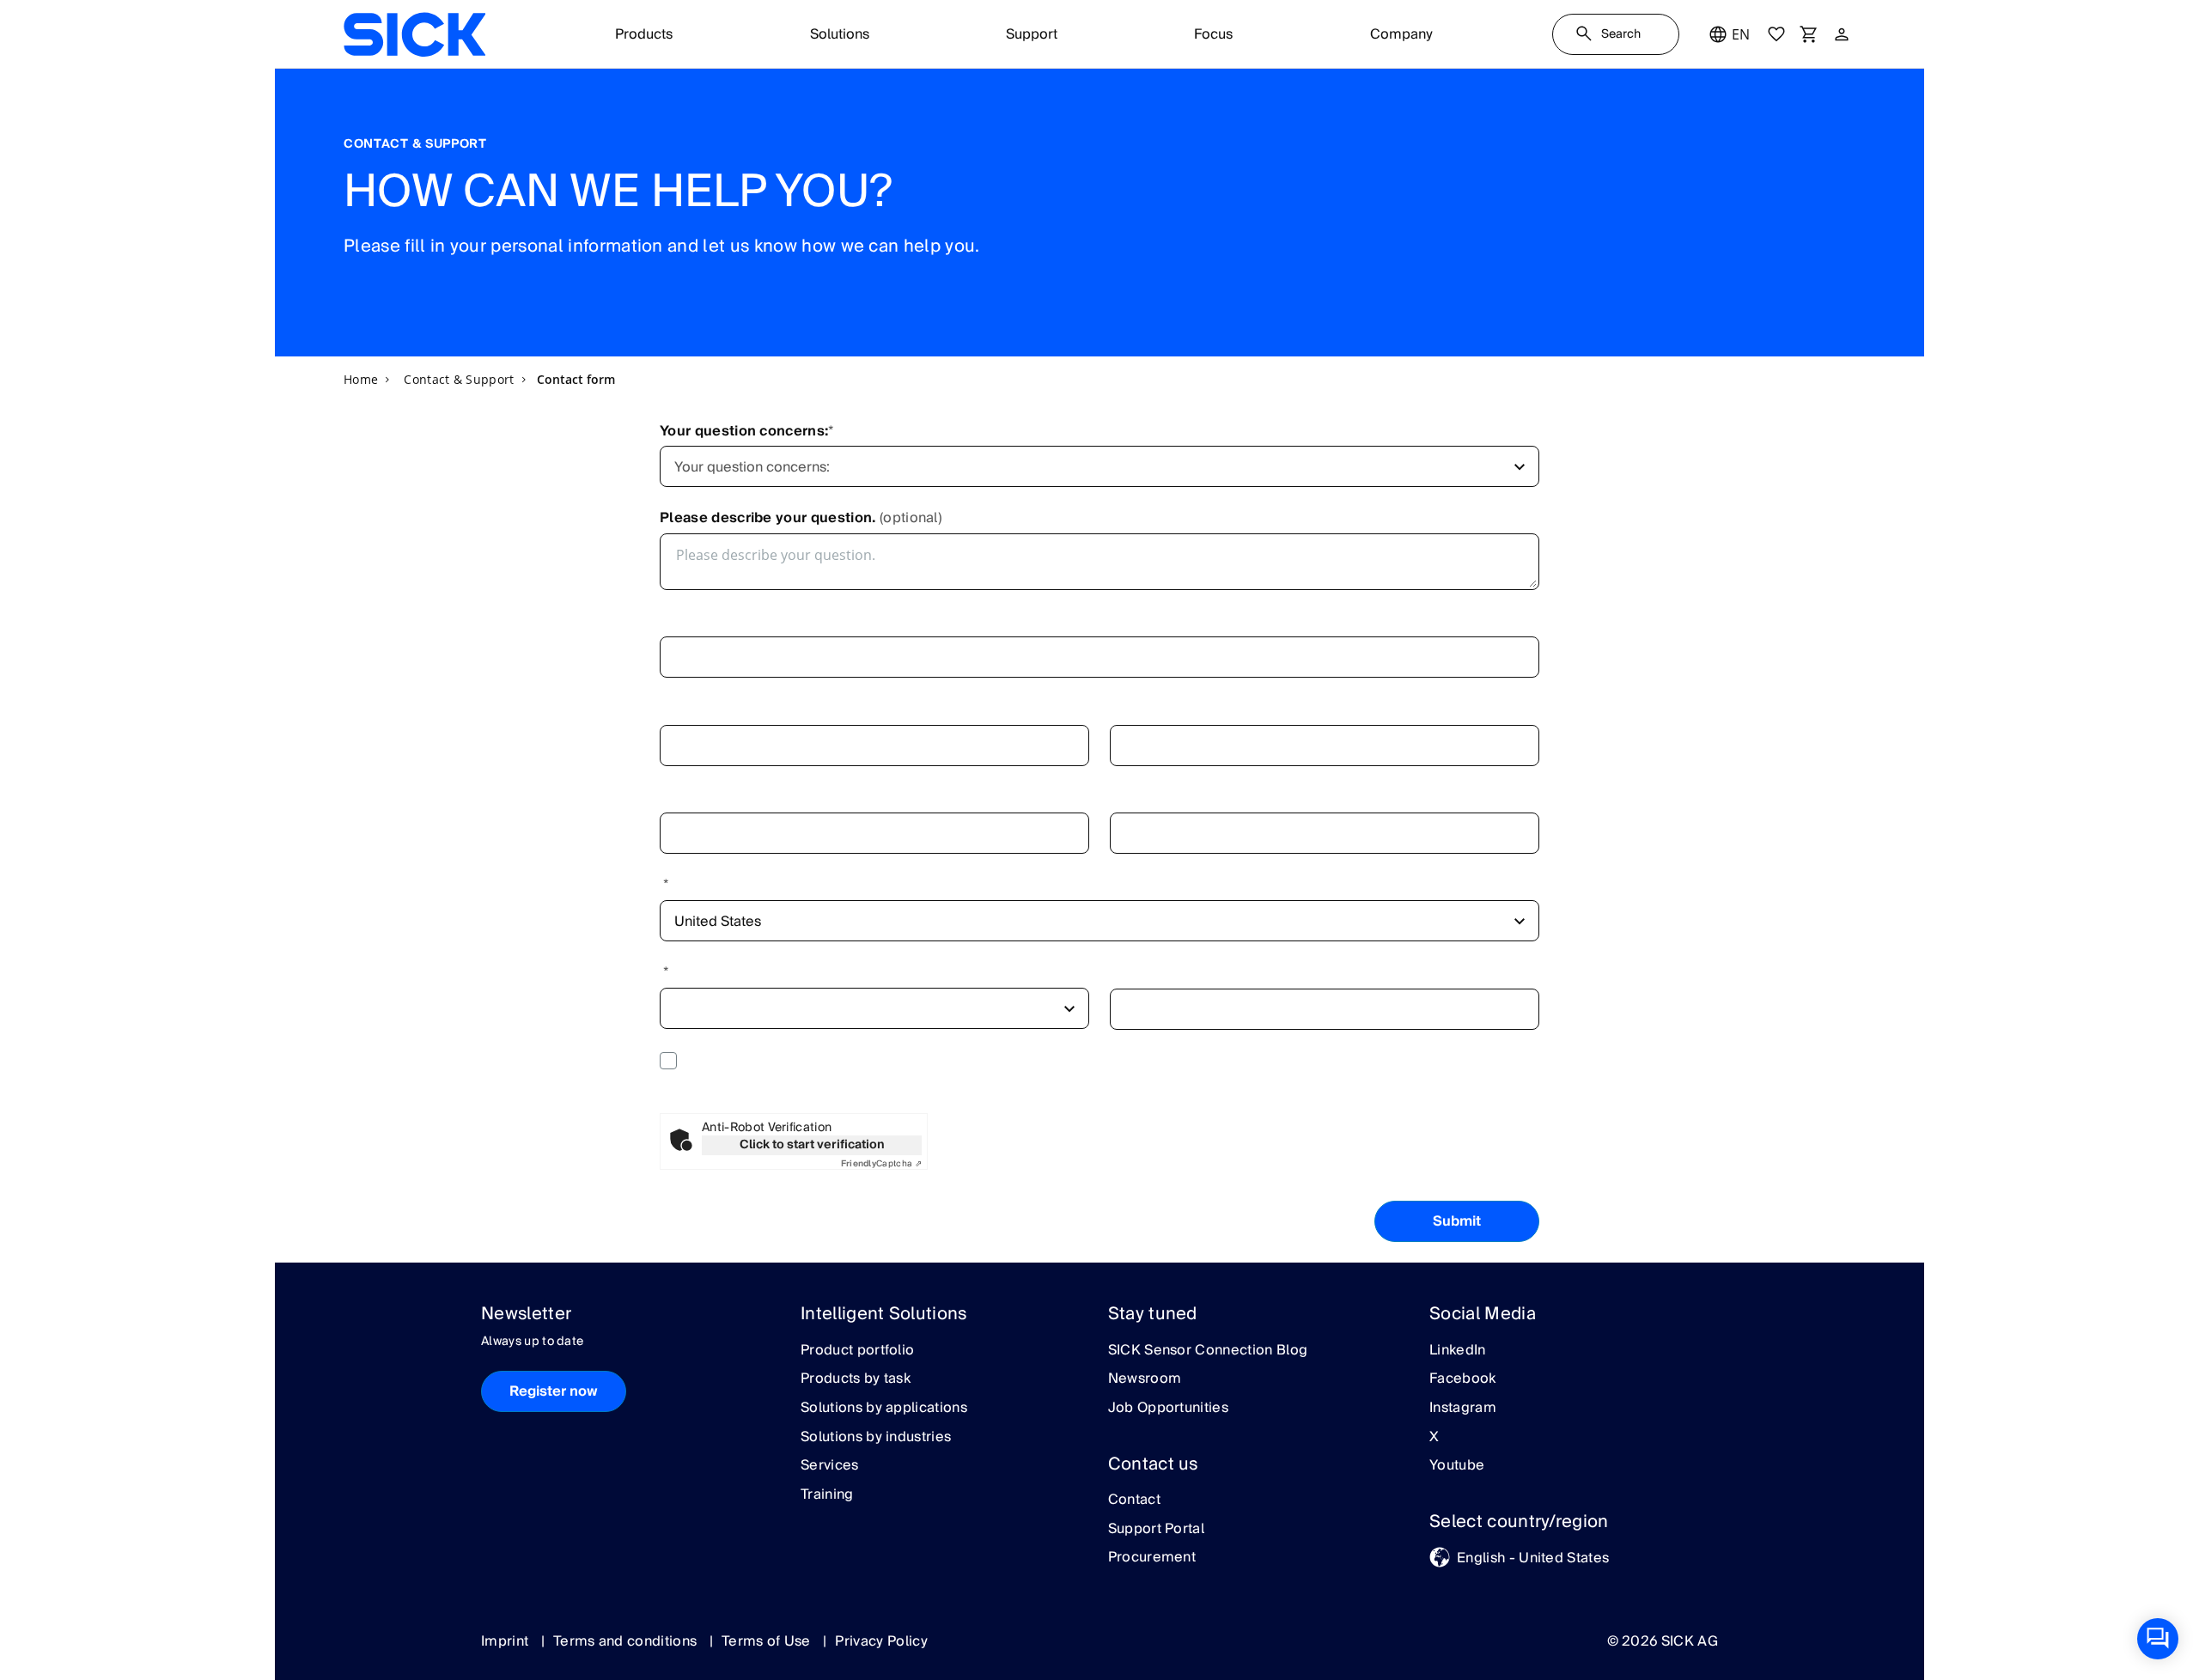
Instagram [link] (1463, 1409)
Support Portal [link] (1156, 1530)
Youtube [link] (1457, 1466)
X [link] (1434, 1438)
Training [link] (827, 1495)
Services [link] (830, 1466)
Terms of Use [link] (768, 1641)
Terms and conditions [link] (627, 1641)
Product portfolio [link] (857, 1351)
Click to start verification (812, 1145)
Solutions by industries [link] (876, 1438)
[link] (414, 34)
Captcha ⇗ (881, 1164)
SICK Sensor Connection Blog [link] (1208, 1351)
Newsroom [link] (1145, 1379)
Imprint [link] (507, 1641)
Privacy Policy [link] (881, 1641)
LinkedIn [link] (1458, 1351)
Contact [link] (1134, 1500)
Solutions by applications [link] (884, 1409)
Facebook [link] (1463, 1379)
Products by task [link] (856, 1379)
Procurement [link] (1152, 1558)
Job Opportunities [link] (1168, 1409)
